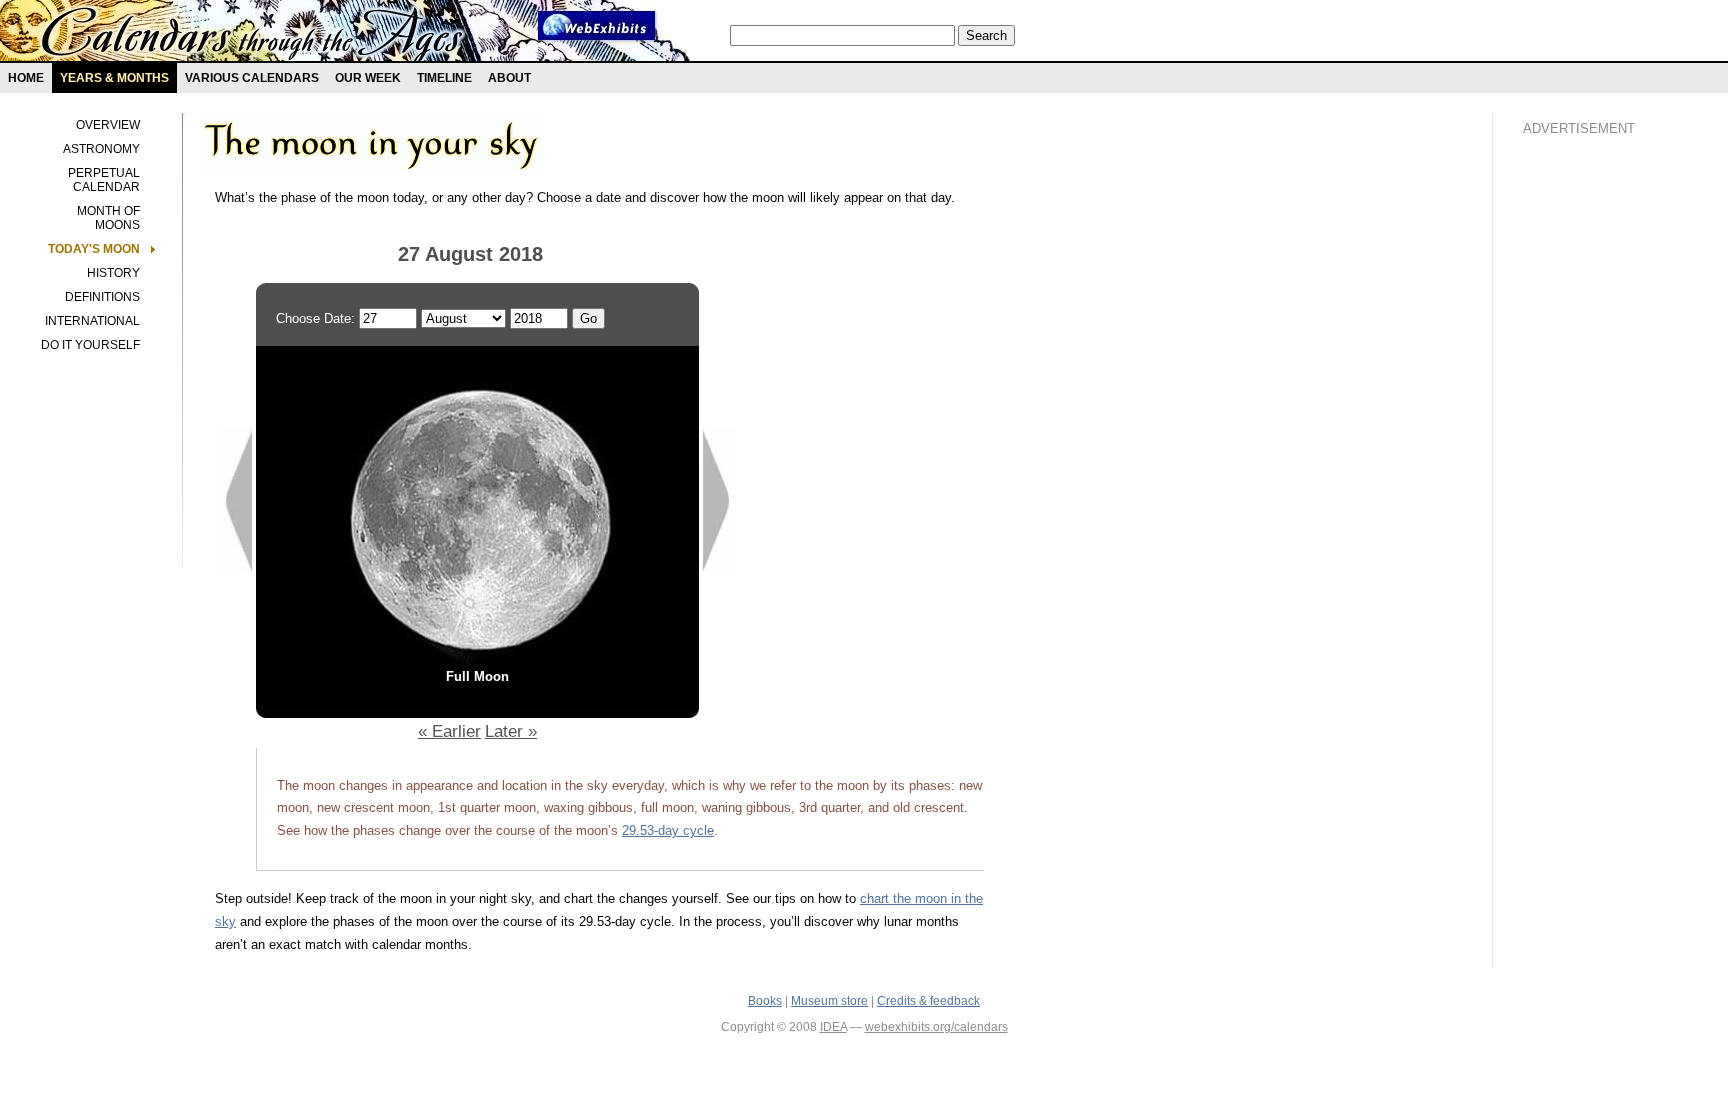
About (509, 78)
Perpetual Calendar (104, 180)
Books (765, 1001)
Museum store (829, 1001)
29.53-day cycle (668, 830)
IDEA (833, 1027)
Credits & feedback (928, 1001)
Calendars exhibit (252, 35)
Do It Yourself (90, 345)
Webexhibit (597, 25)
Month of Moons (108, 218)
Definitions (102, 297)
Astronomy (101, 149)
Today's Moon (94, 249)
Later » (511, 731)
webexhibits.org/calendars (936, 1027)
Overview (108, 125)
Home (26, 78)
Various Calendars (252, 78)
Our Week (368, 78)
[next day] (719, 569)
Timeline (444, 78)
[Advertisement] (1603, 491)
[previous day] (235, 569)
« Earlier (449, 731)
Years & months (114, 78)
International (92, 321)
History (113, 273)
